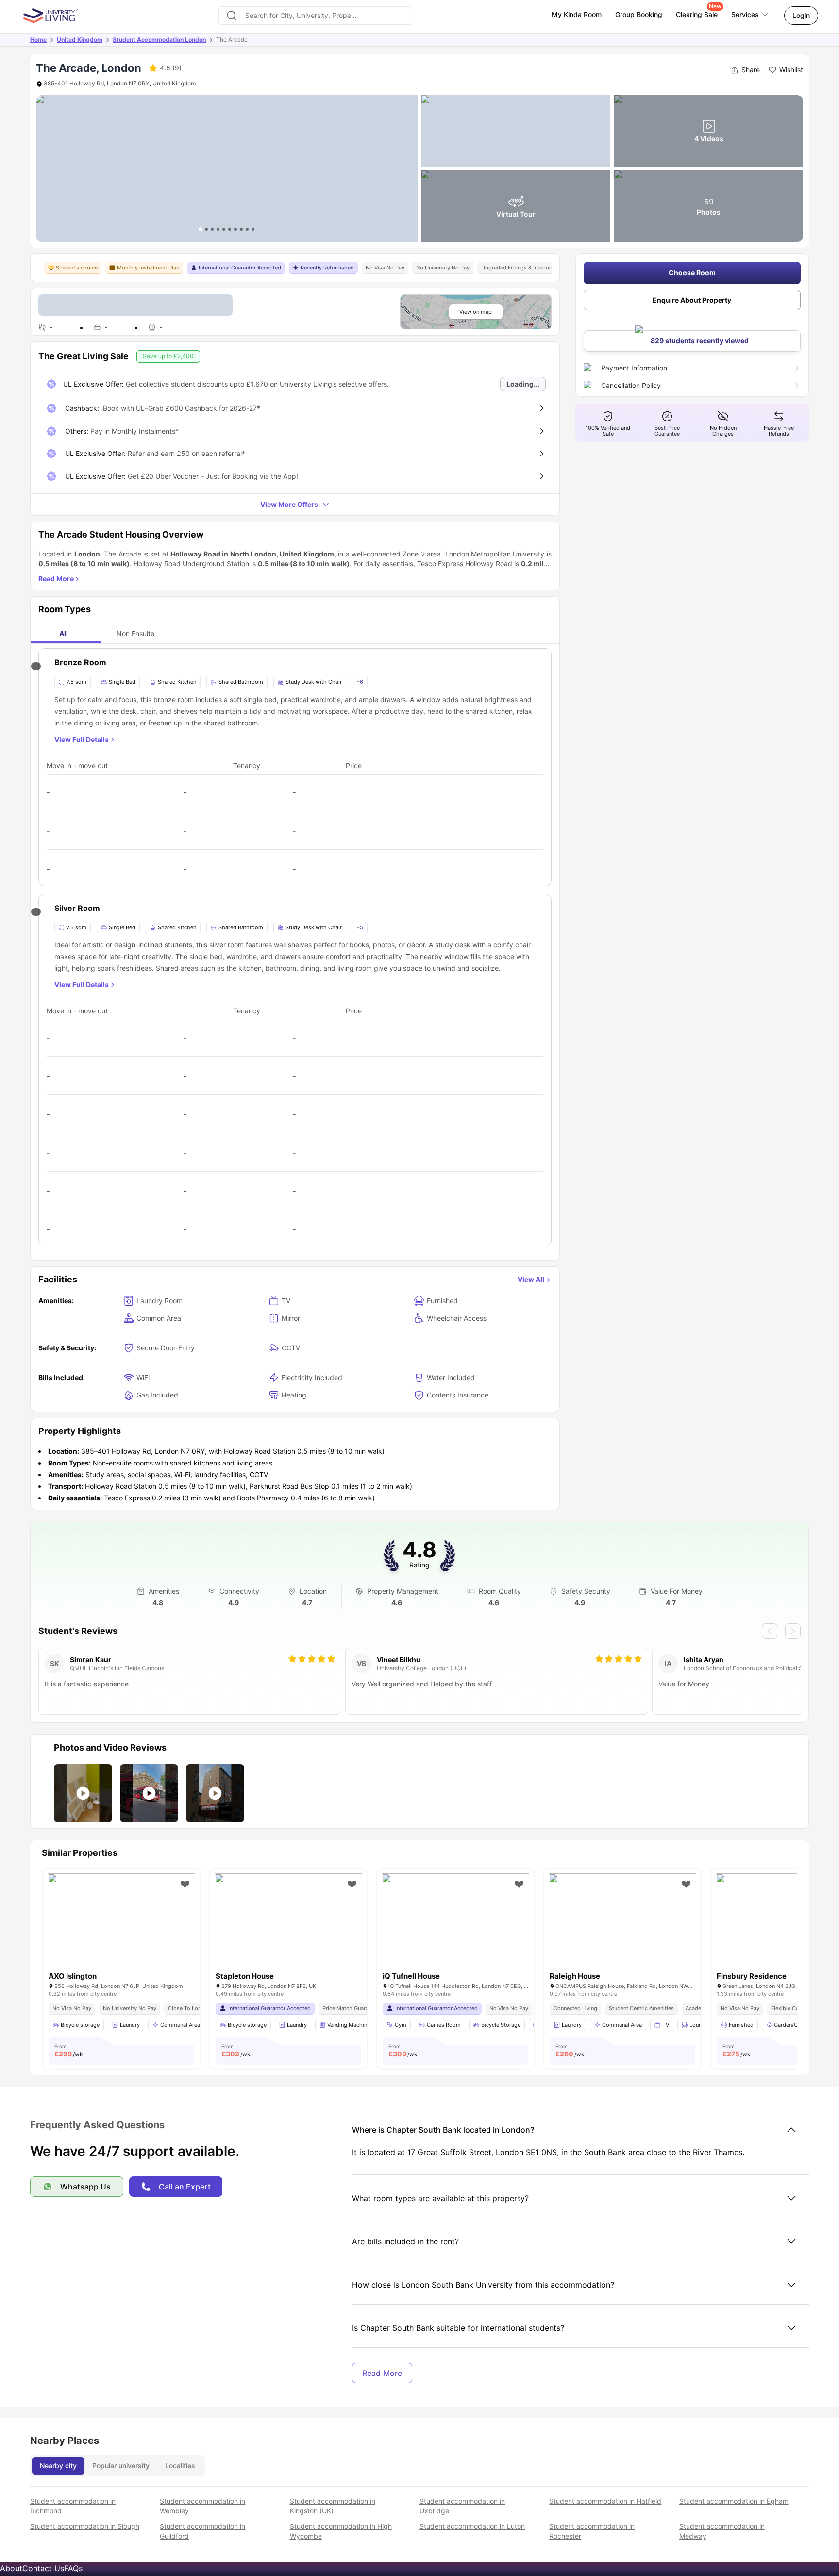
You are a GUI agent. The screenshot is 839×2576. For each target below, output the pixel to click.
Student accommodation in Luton (472, 2526)
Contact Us (43, 2568)
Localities (180, 2466)
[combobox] (315, 16)
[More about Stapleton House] (288, 1923)
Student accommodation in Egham (734, 2501)
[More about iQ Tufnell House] (455, 1923)
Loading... (523, 384)
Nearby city (58, 2466)
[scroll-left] (770, 1631)
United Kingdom (80, 40)
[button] (83, 1793)
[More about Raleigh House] (622, 1923)
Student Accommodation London (159, 40)
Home (38, 40)
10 (253, 229)
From (69, 2051)
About (11, 2568)
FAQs (73, 2568)
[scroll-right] (793, 1631)
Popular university (121, 2466)
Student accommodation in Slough (85, 2526)
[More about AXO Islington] (121, 1923)
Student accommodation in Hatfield (605, 2501)
